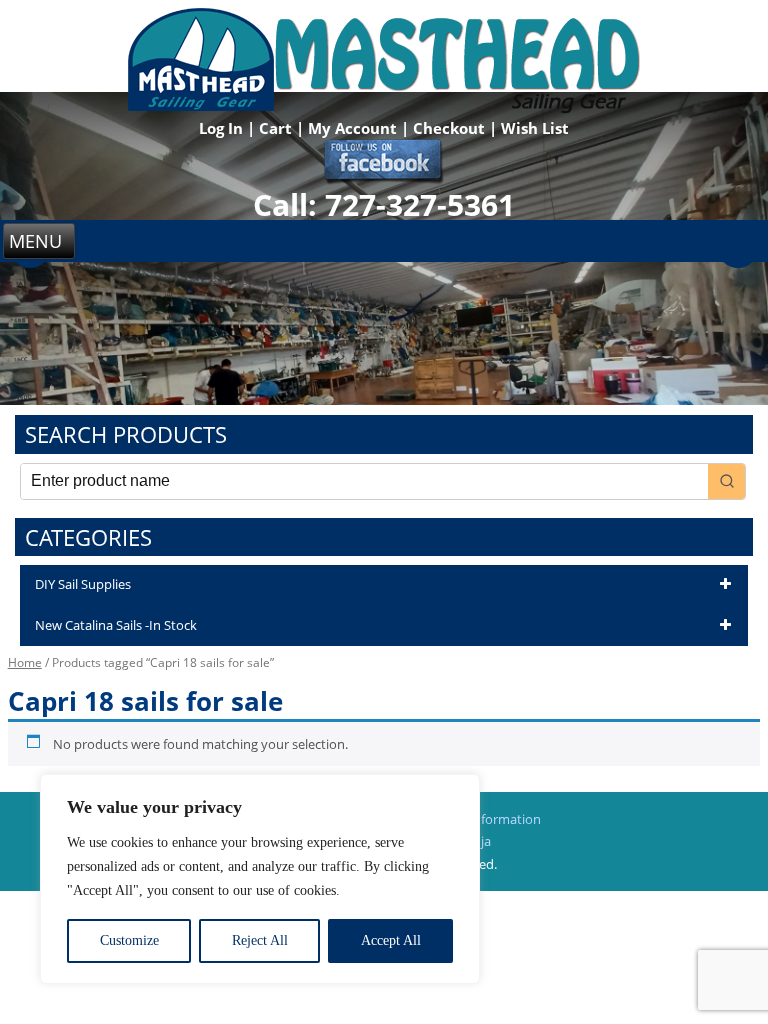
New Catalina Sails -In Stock (116, 625)
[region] (260, 879)
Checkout (451, 128)
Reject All (260, 940)
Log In (223, 128)
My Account (354, 128)
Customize (129, 940)
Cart (277, 128)
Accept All (391, 940)
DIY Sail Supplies (83, 584)
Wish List (535, 128)
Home (25, 662)
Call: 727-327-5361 (384, 204)
